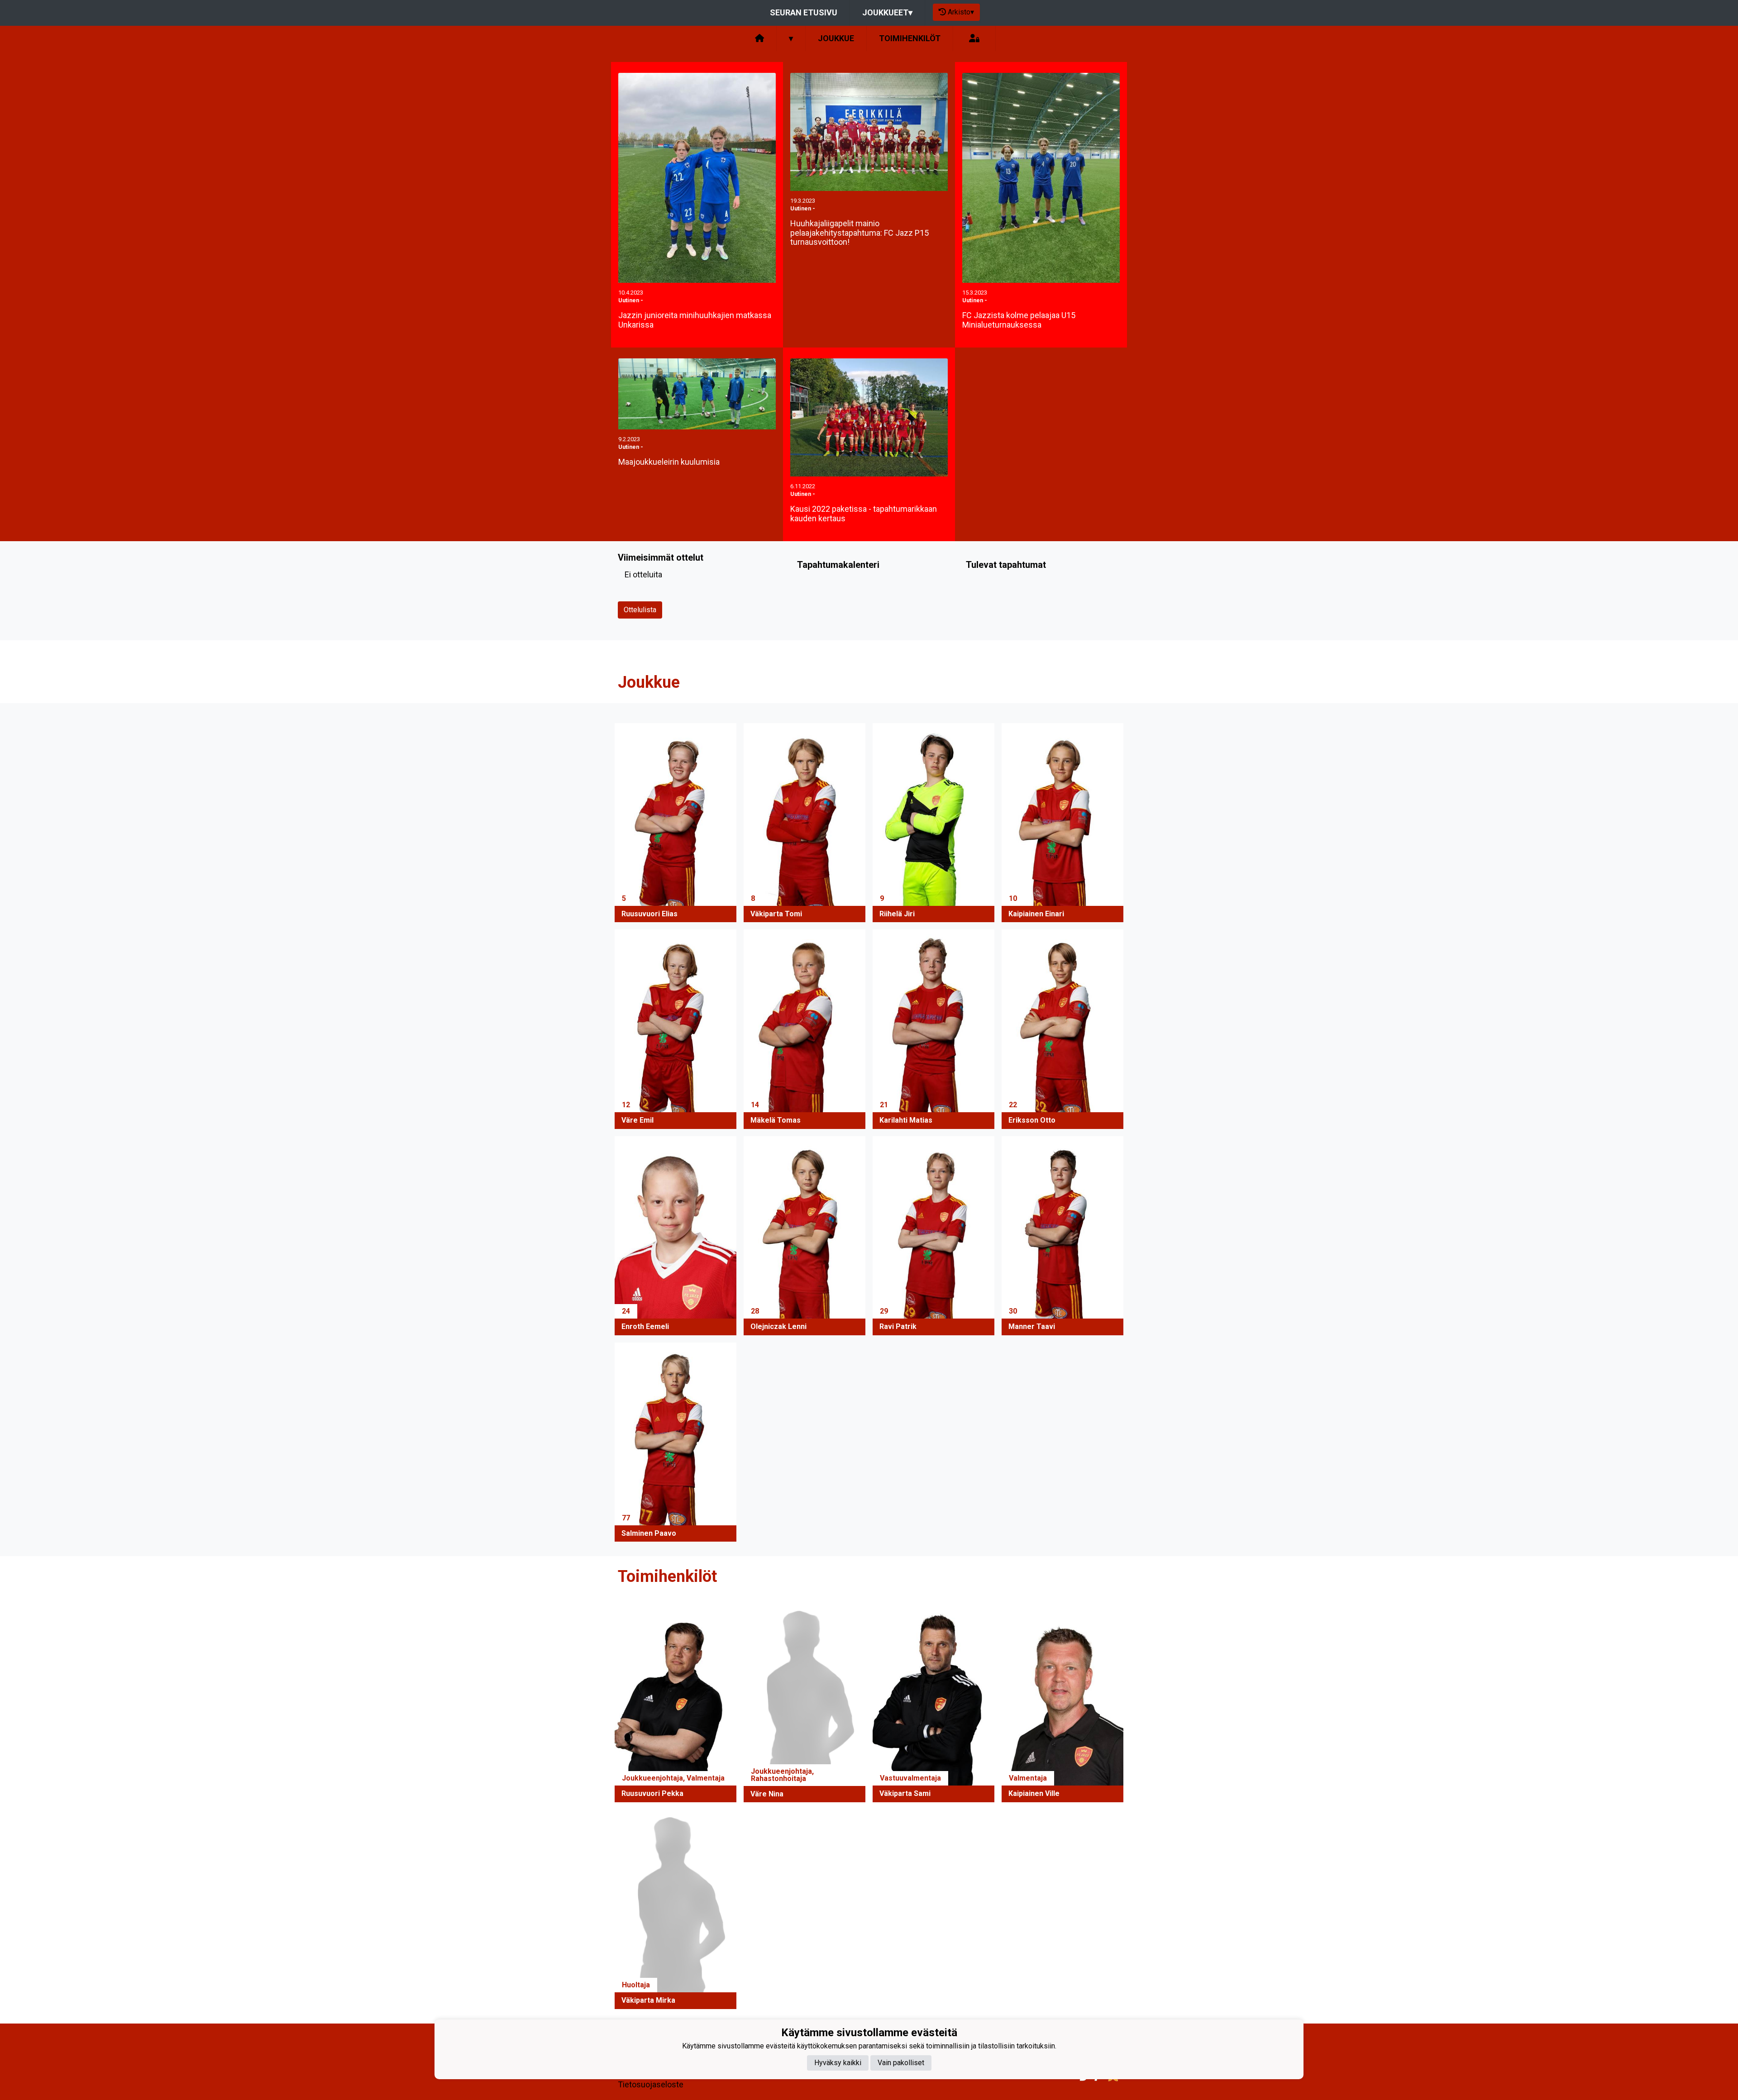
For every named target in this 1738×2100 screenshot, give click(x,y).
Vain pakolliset (901, 2062)
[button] (676, 823)
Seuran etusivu (804, 12)
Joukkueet (887, 12)
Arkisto (961, 12)
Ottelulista (640, 610)
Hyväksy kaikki (838, 2062)
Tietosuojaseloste (651, 2084)
